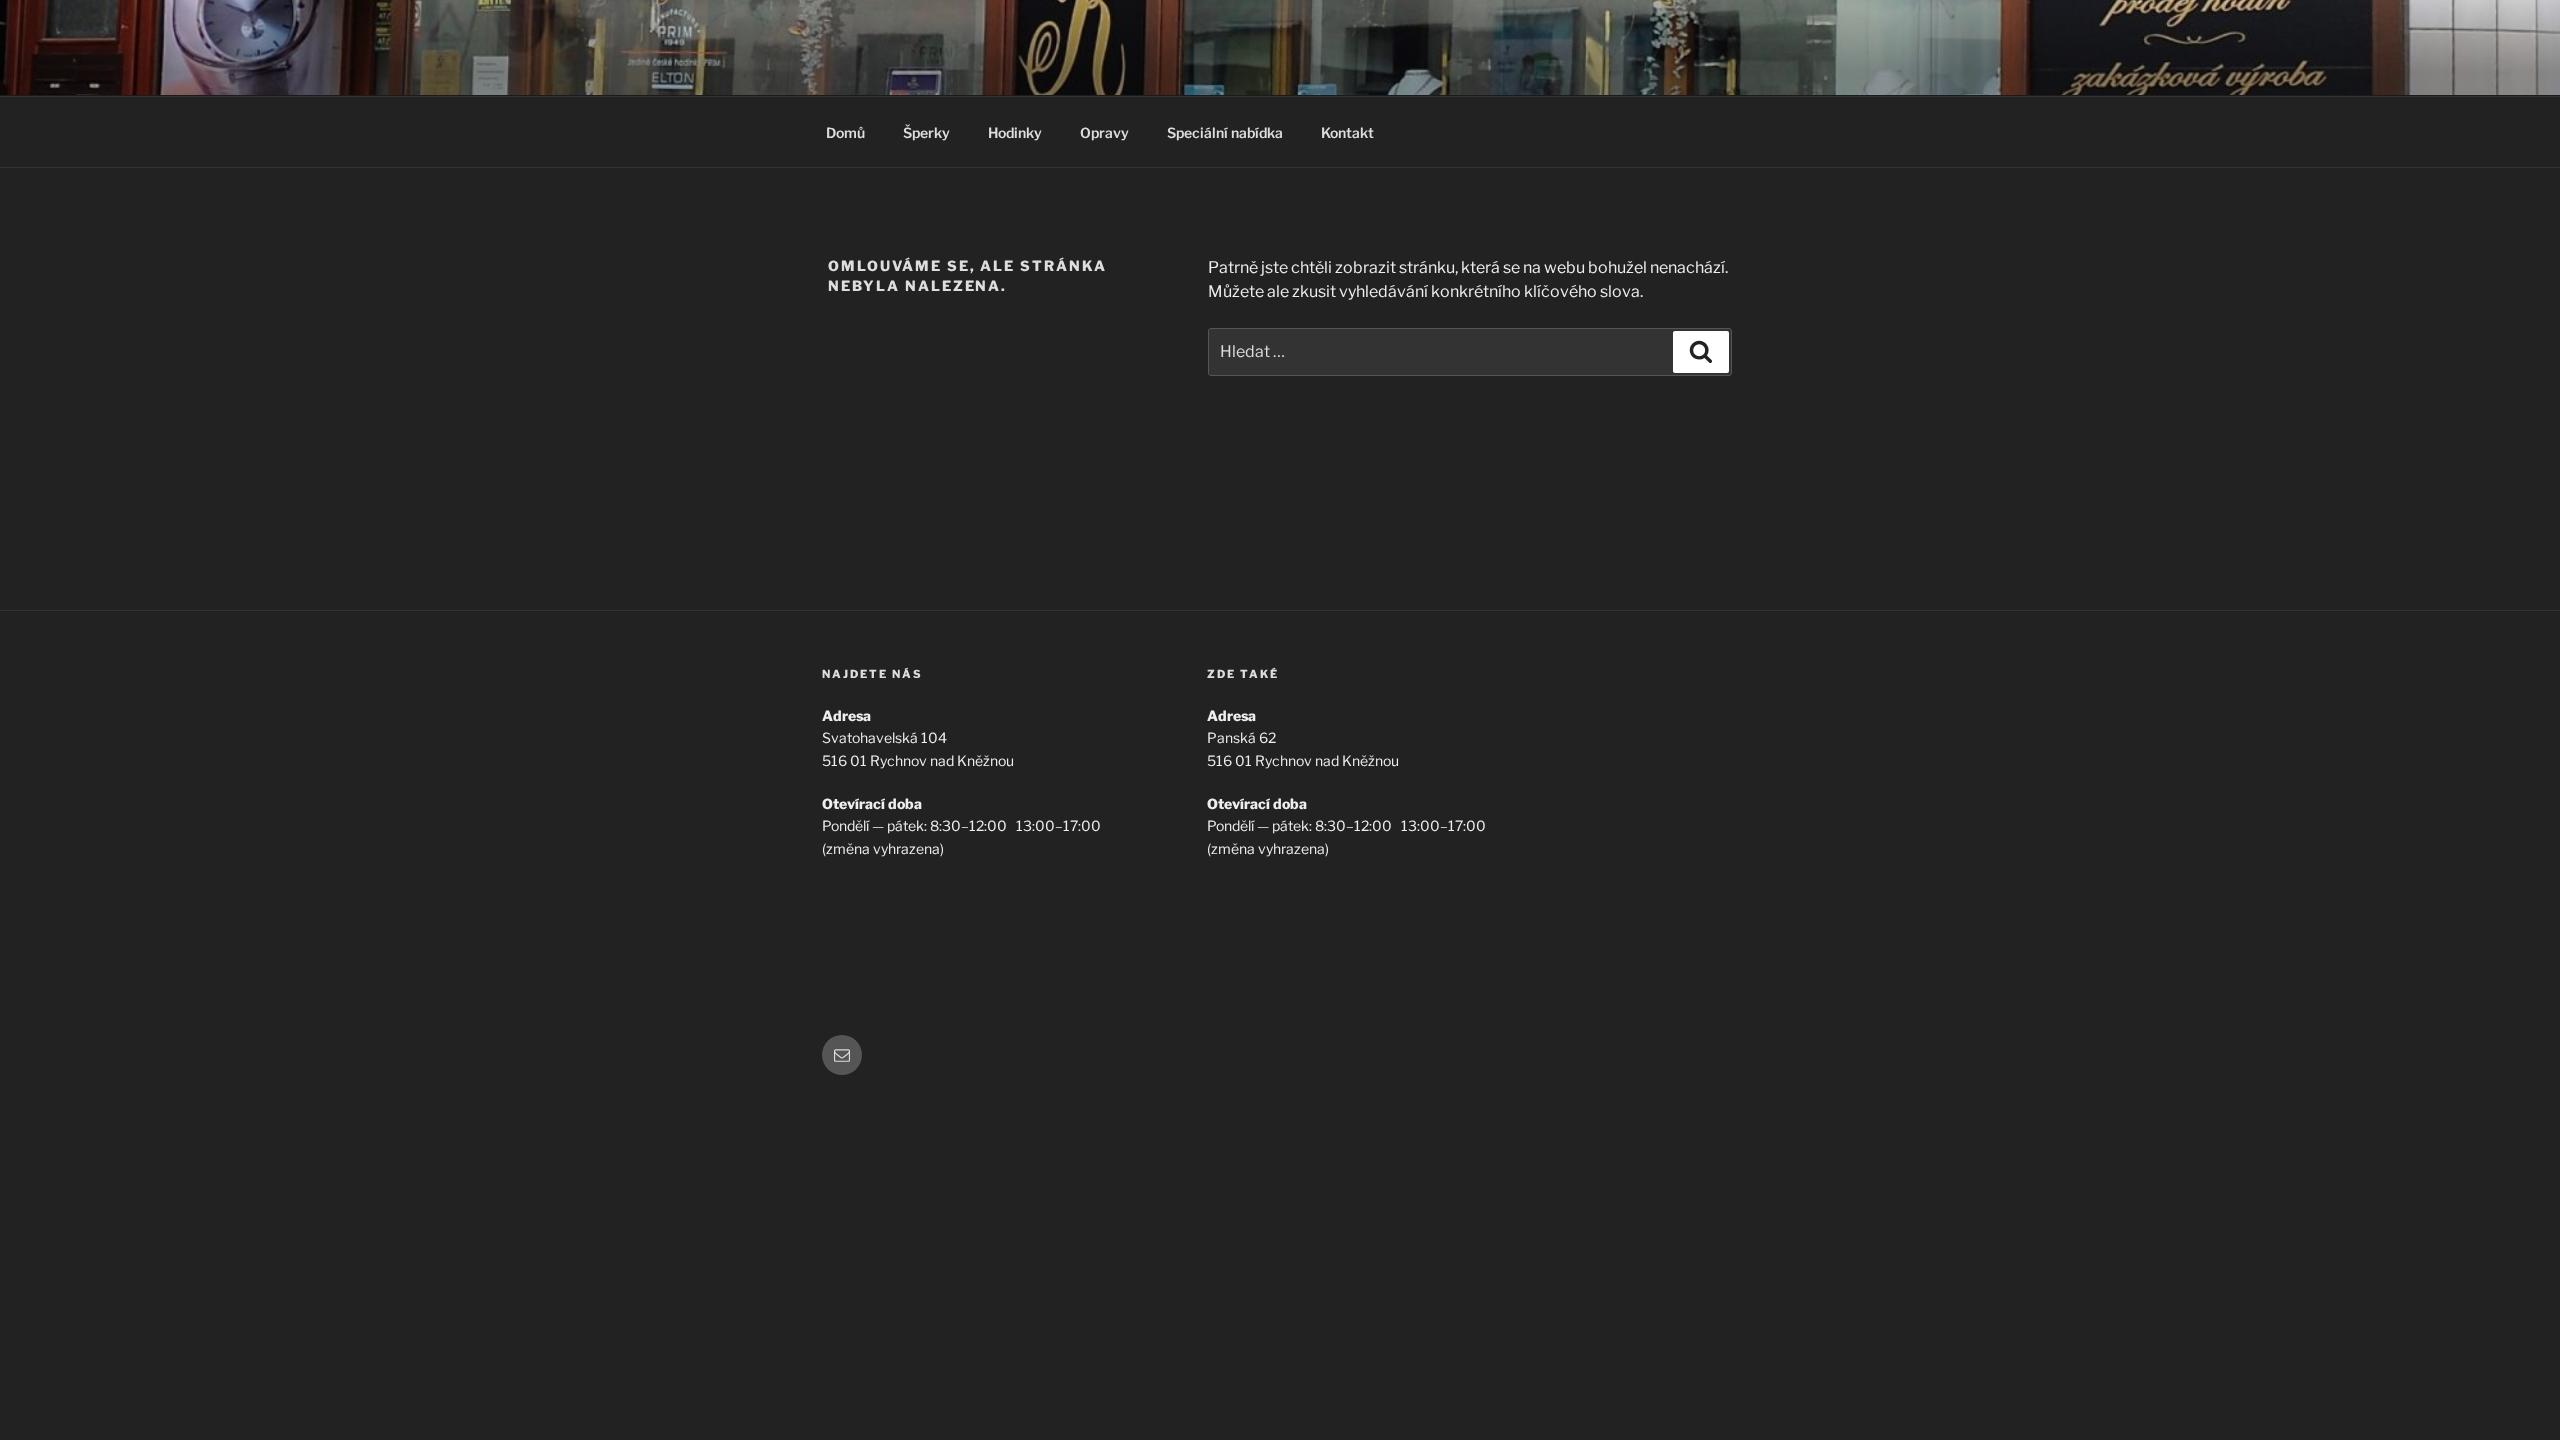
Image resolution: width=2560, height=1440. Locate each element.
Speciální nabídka (1225, 132)
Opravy (1104, 132)
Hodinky (1015, 132)
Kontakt (1347, 132)
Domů (845, 132)
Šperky (926, 132)
